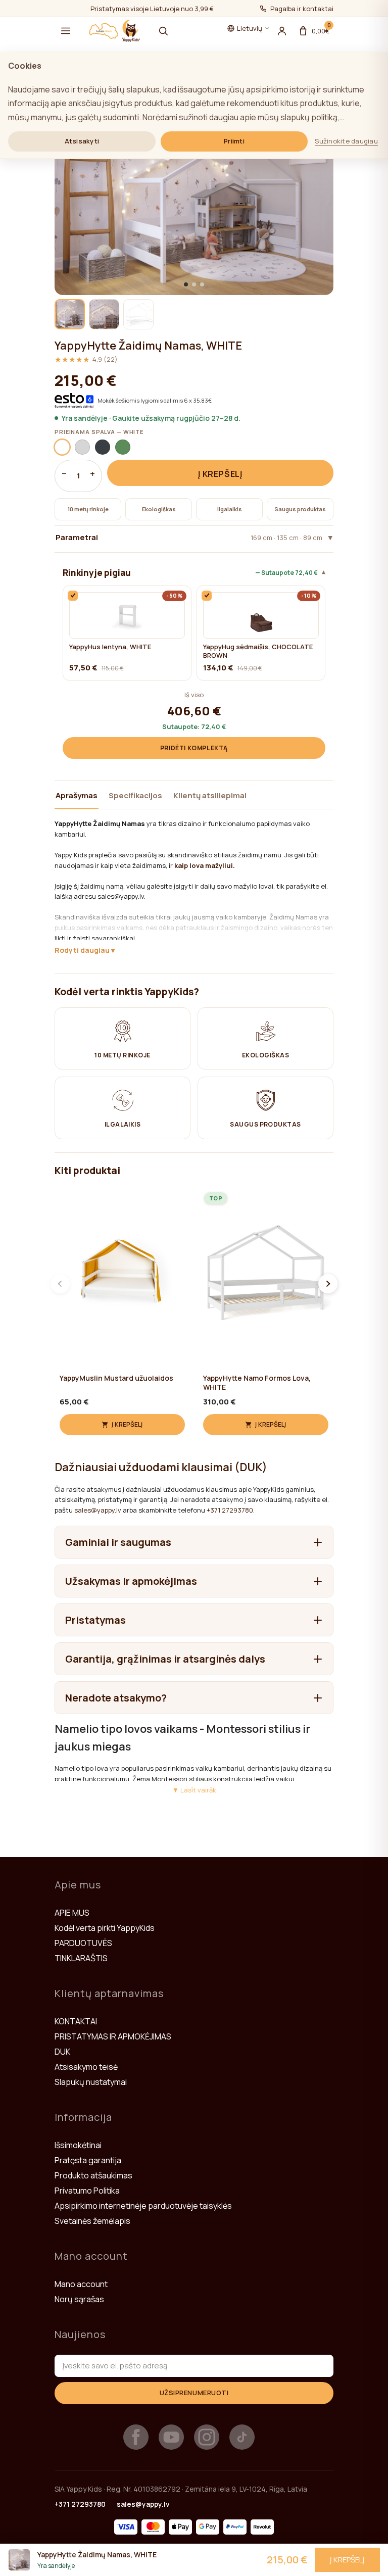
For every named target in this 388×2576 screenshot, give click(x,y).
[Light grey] (82, 447)
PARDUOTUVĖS (83, 1943)
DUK (62, 2052)
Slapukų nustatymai (91, 2082)
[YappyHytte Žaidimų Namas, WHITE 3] (138, 314)
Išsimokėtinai (78, 2145)
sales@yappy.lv (98, 1510)
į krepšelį (220, 474)
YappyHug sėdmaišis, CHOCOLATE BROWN (258, 651)
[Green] (123, 447)
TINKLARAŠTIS (81, 1958)
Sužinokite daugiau (346, 141)
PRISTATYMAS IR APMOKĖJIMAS (113, 2036)
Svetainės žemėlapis (92, 2221)
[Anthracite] (103, 447)
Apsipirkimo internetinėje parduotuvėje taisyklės (143, 2206)
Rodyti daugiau (82, 950)
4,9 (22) (86, 359)
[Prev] (60, 1284)
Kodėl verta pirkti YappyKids (105, 1928)
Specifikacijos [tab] (135, 795)
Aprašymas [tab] (77, 795)
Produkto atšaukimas (93, 2175)
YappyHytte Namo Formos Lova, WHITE (257, 1383)
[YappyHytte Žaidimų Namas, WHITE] (194, 183)
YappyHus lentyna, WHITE (110, 647)
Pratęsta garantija (88, 2160)
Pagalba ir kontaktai (302, 9)
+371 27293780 (230, 1510)
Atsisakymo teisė (86, 2067)
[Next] (328, 1284)
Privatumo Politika (87, 2191)
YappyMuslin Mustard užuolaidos (116, 1378)
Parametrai (189, 537)
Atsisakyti (82, 141)
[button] (66, 31)
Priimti (234, 141)
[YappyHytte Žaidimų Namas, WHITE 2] (104, 314)
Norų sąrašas (79, 2299)
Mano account (81, 2284)
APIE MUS (72, 1913)
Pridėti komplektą (194, 748)
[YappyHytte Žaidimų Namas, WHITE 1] (70, 314)
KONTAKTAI (76, 2021)
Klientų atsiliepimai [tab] (210, 795)
